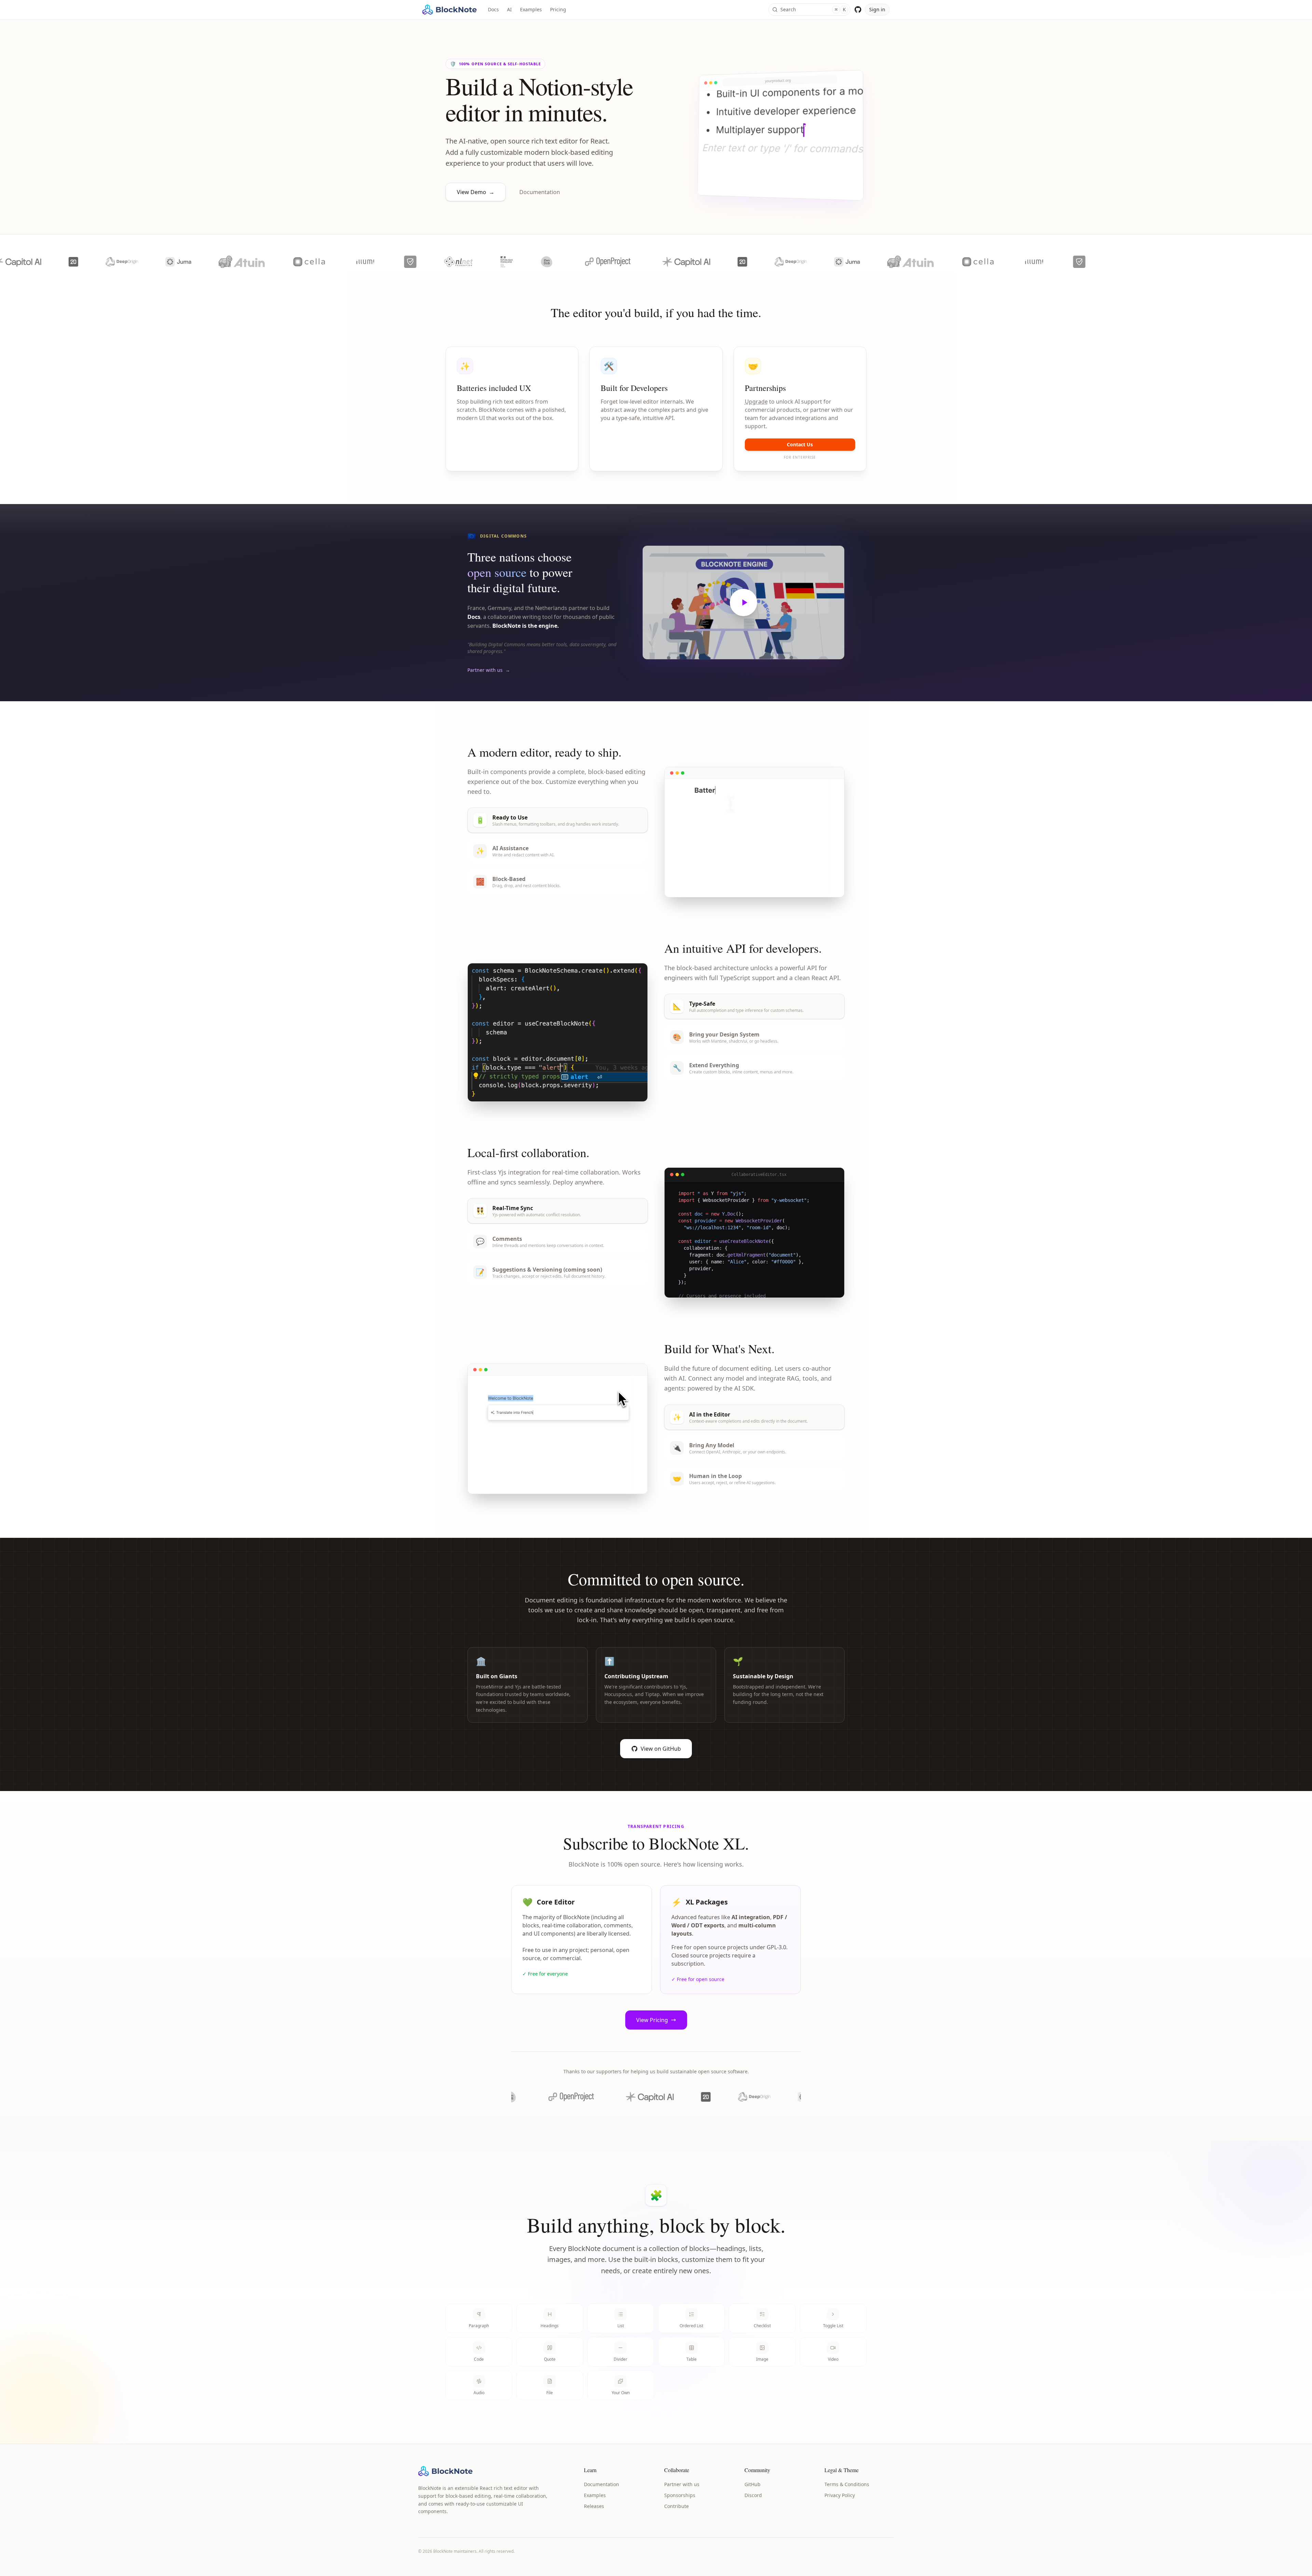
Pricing (558, 9)
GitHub (753, 2484)
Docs (493, 9)
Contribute (676, 2506)
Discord (753, 2495)
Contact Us (800, 444)
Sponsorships (680, 2495)
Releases (594, 2506)
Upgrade (756, 402)
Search (813, 9)
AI (509, 9)
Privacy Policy (840, 2495)
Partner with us (682, 2484)
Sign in (877, 9)
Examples (531, 9)
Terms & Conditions (847, 2484)
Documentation (540, 192)
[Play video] (743, 602)
